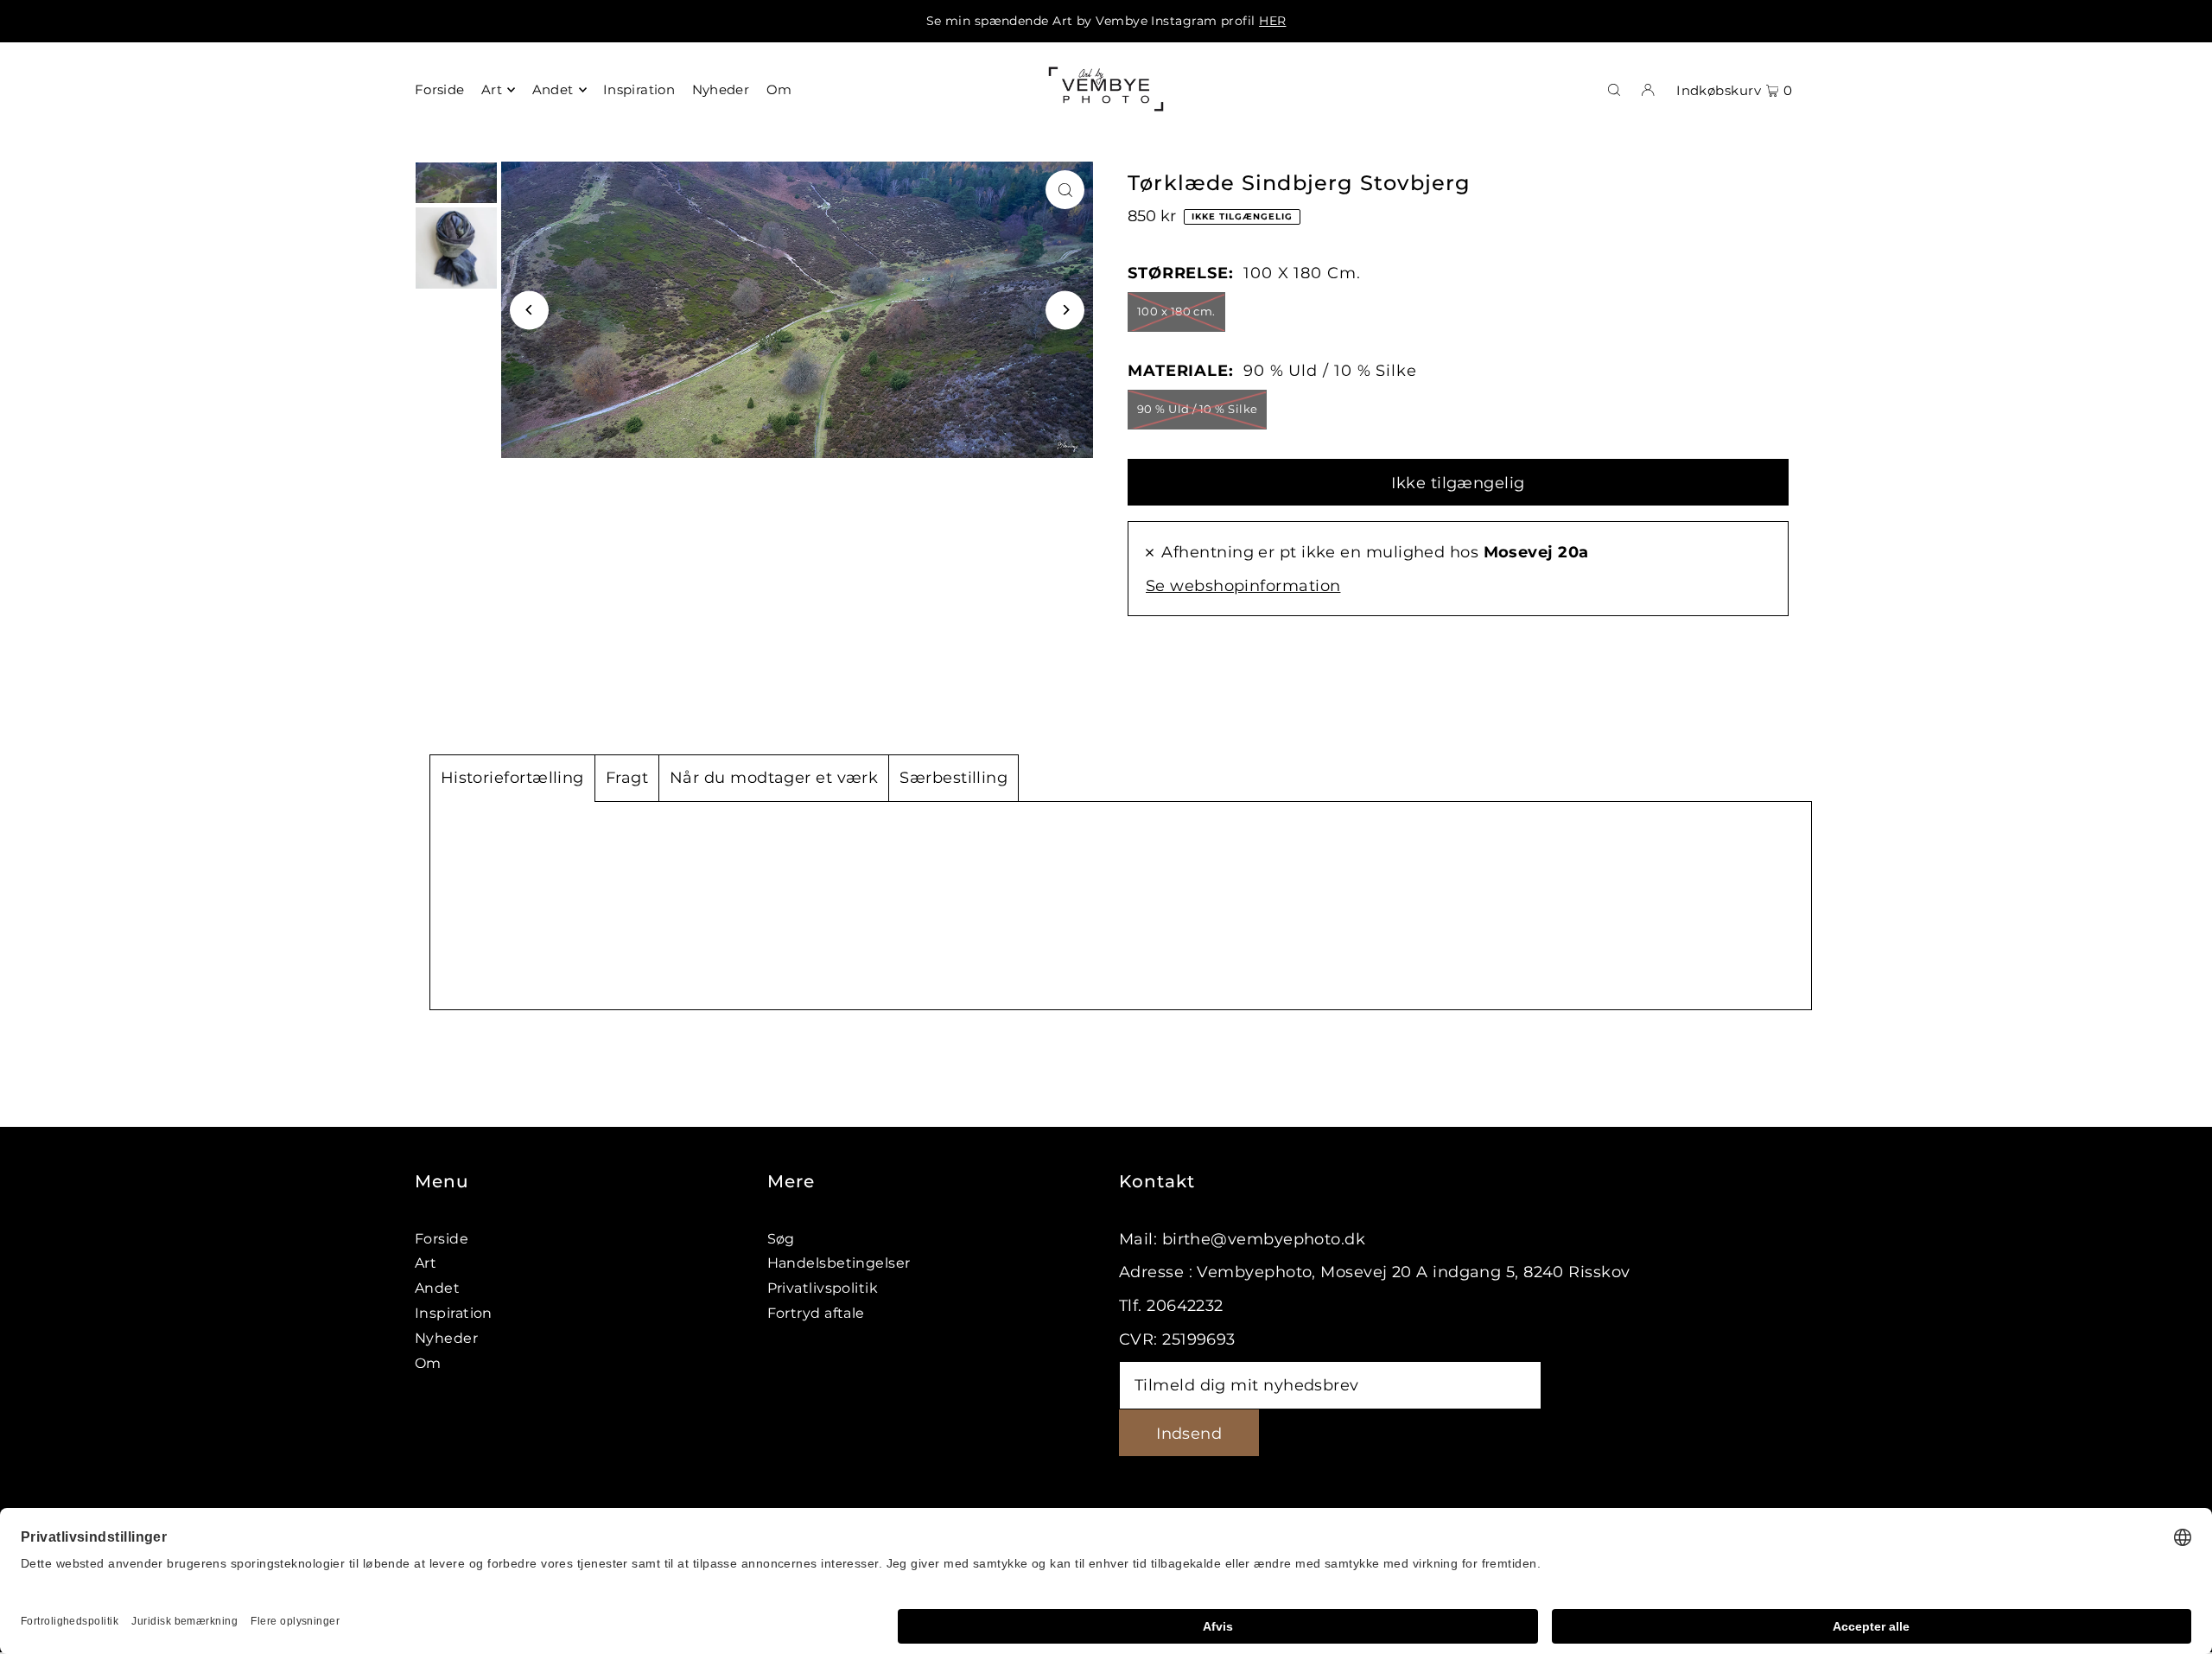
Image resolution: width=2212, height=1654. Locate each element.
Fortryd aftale (816, 1313)
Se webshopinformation (1243, 586)
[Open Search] (1614, 89)
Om (428, 1363)
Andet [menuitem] (553, 89)
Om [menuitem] (779, 89)
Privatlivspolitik (823, 1288)
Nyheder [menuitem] (721, 89)
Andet (437, 1288)
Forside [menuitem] (440, 89)
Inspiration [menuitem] (639, 89)
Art (426, 1263)
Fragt (627, 778)
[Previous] (529, 310)
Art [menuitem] (492, 89)
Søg (781, 1239)
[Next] (1065, 310)
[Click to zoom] (1065, 190)
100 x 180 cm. (1176, 311)
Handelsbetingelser (839, 1263)
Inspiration (454, 1313)
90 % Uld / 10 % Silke (1197, 409)
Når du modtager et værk (774, 778)
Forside (442, 1239)
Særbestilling (953, 778)
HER (1272, 21)
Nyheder (446, 1338)
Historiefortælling (512, 778)
